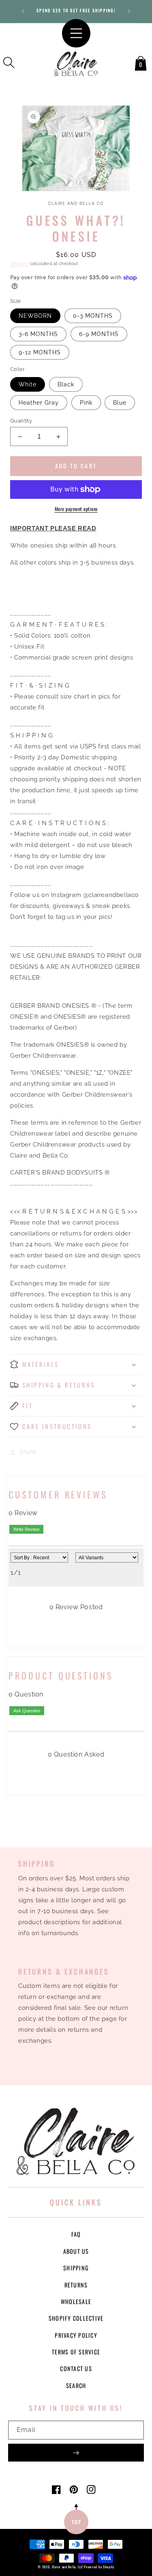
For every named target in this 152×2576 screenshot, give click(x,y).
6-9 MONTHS (99, 334)
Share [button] (28, 1452)
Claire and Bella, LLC (67, 2567)
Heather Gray (39, 403)
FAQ (76, 2234)
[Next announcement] (129, 11)
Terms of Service (76, 2352)
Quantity (21, 421)
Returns (76, 2285)
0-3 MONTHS (93, 316)
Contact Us (76, 2368)
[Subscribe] (76, 2453)
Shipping (19, 264)
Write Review (26, 1529)
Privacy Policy (76, 2335)
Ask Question (27, 1711)
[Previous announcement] (23, 11)
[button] (9, 63)
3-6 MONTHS (38, 334)
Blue (120, 403)
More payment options (76, 509)
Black (66, 384)
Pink (86, 403)
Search (76, 2385)
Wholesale (76, 2301)
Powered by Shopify (99, 2567)
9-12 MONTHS (40, 352)
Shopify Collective (76, 2318)
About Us (76, 2251)
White (28, 384)
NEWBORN (35, 316)
